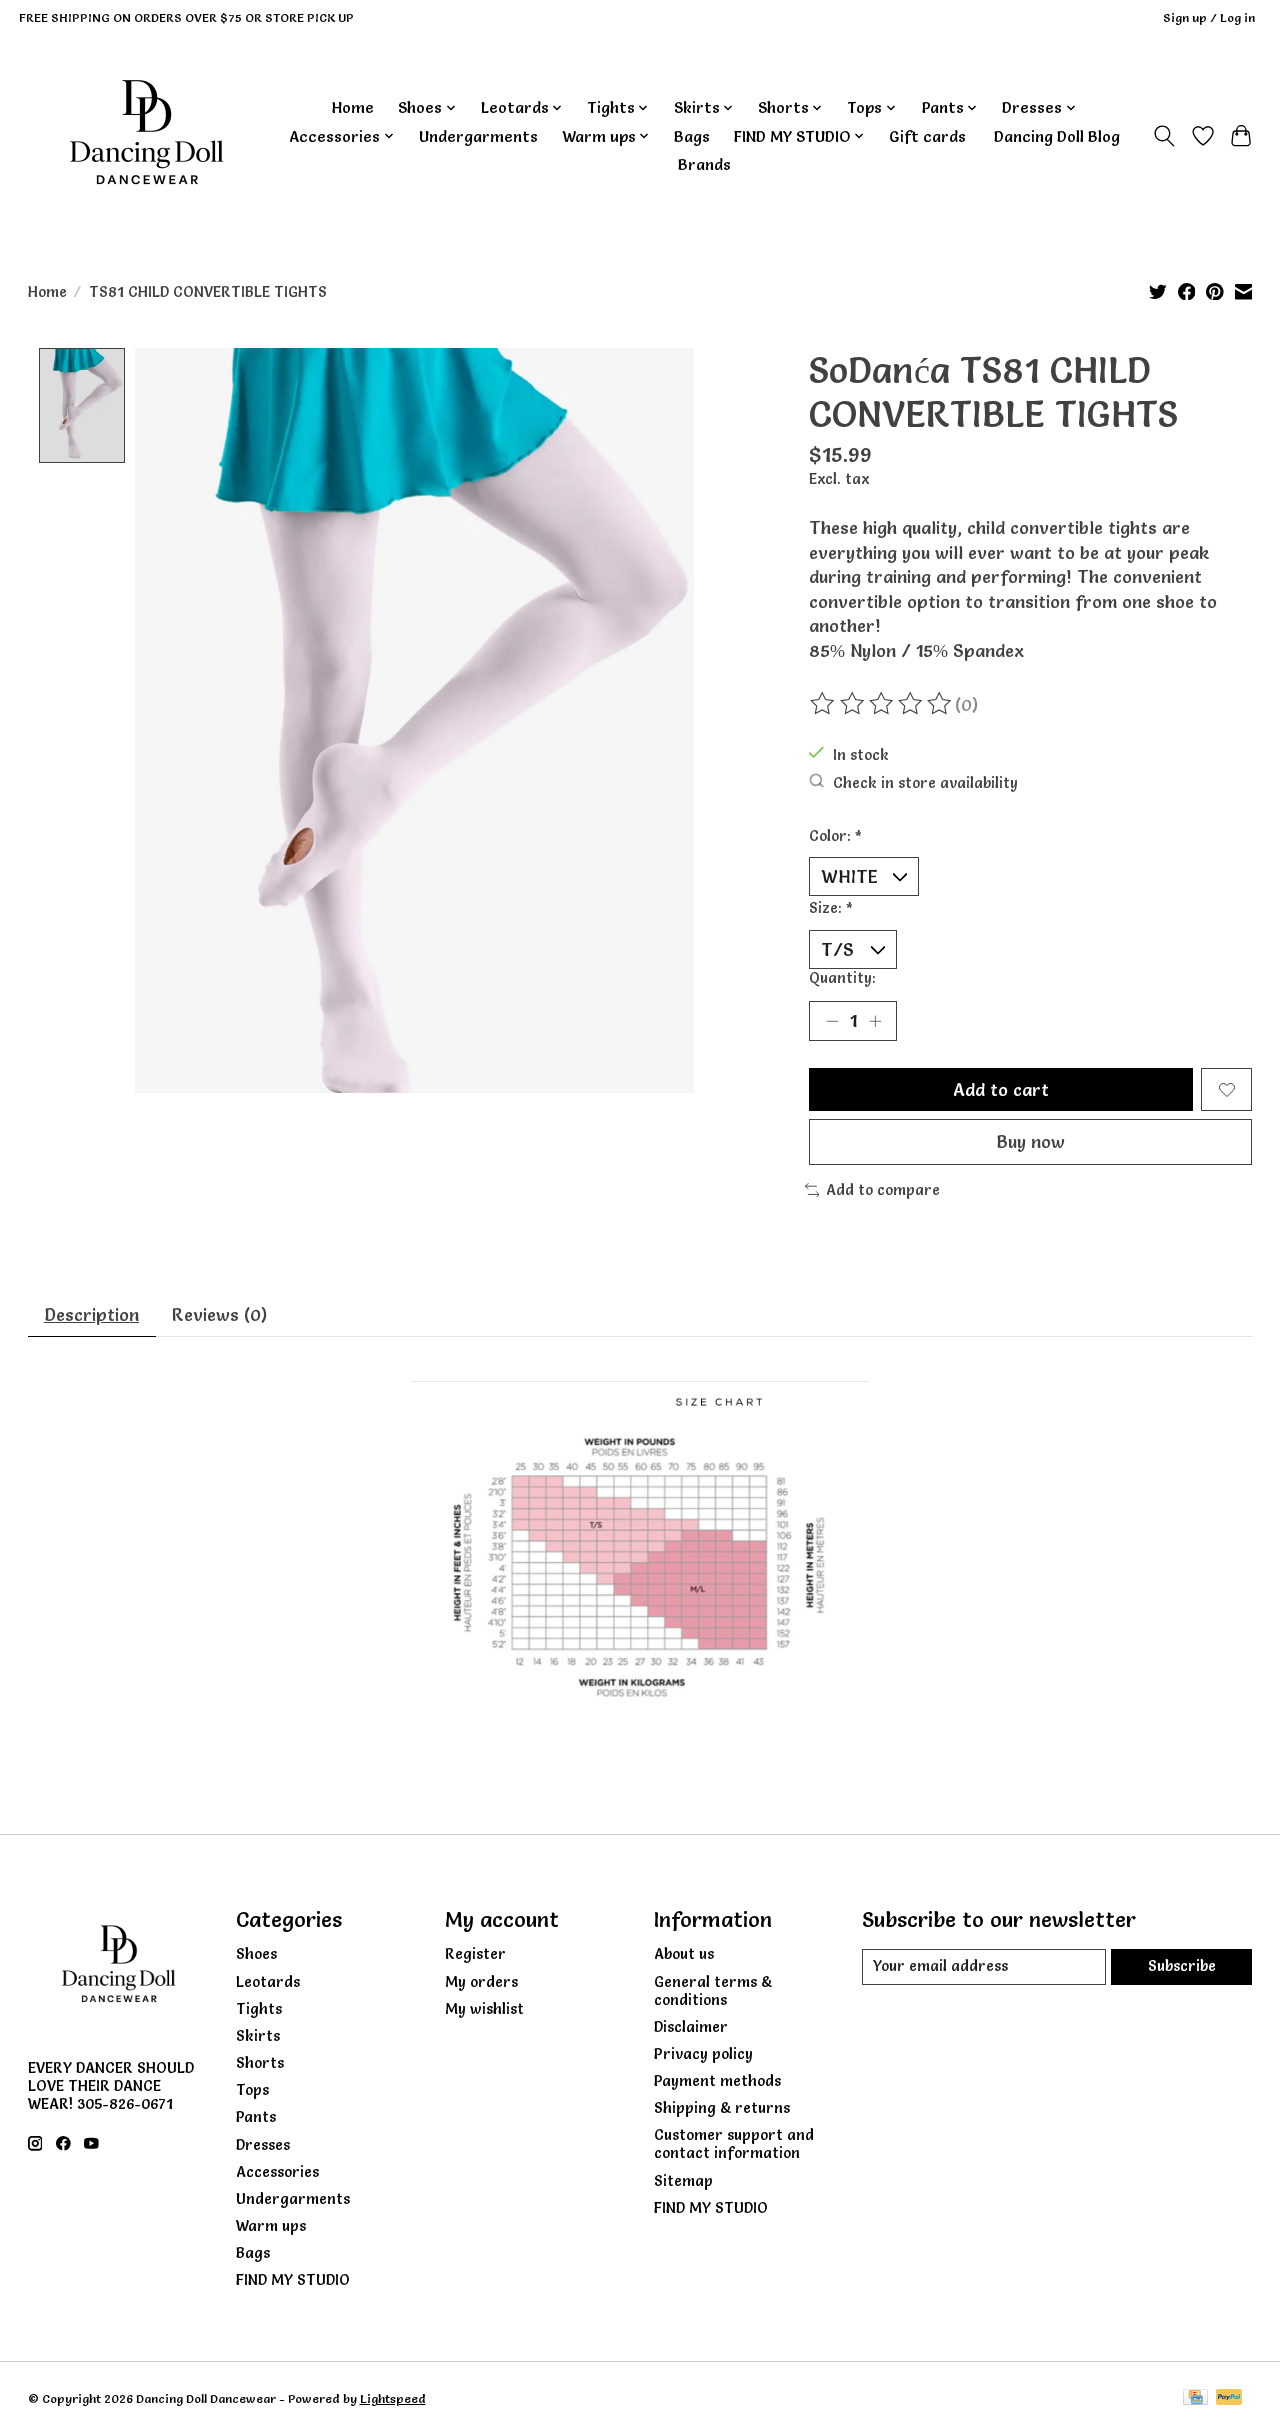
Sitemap (683, 2181)
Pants (256, 2117)
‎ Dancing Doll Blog (1055, 136)
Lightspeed (393, 2398)
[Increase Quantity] (875, 1021)
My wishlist (484, 2009)
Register (475, 1954)
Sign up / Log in (1209, 17)
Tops (252, 2090)
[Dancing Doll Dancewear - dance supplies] (146, 136)
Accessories (277, 2172)
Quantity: (842, 978)
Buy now (1030, 1141)
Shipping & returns (722, 2108)
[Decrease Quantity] (832, 1021)
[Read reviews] (882, 704)
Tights (259, 2009)
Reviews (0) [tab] (219, 1314)
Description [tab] (91, 1314)
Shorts (260, 2063)
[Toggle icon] (1163, 136)
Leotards (268, 1982)
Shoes (256, 1954)
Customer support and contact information (734, 2144)
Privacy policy (703, 2054)
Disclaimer (691, 2027)
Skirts (258, 2036)
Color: (835, 836)
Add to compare (883, 1190)
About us (684, 1954)
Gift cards (927, 136)
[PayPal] (1229, 2398)
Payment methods (717, 2081)
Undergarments (478, 136)
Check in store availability (925, 782)
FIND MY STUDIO (293, 2280)
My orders (481, 1982)
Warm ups (271, 2226)
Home (353, 107)
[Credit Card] (1195, 2398)
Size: (831, 908)
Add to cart (1001, 1089)
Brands (704, 164)
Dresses (263, 2145)
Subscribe (1182, 1966)
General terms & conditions (713, 1991)
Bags (692, 136)
